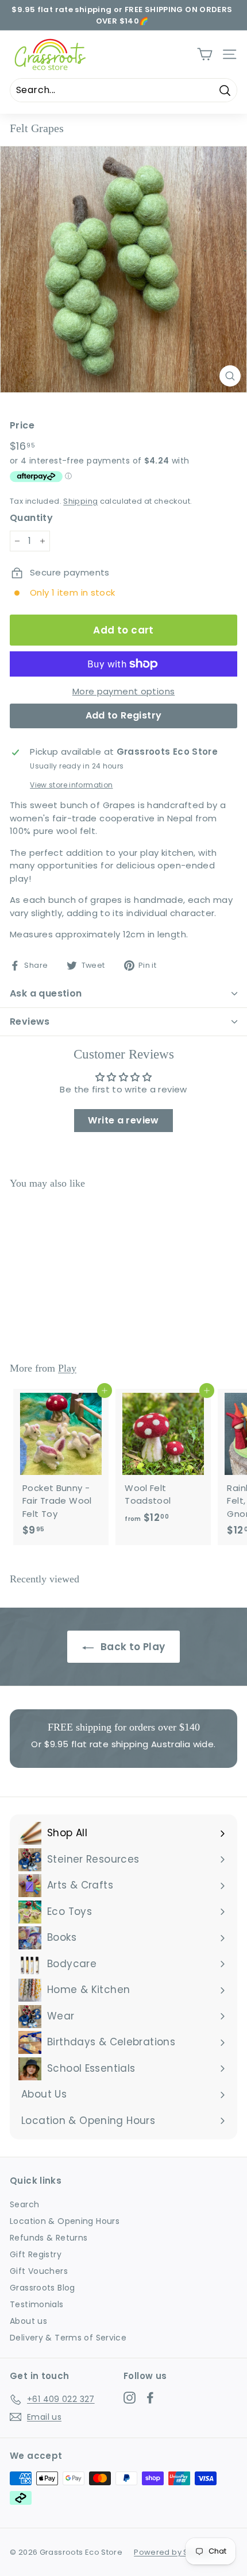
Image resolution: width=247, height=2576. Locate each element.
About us (28, 2321)
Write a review (123, 1120)
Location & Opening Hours (65, 2221)
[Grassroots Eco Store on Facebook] (150, 2397)
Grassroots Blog (43, 2288)
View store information (71, 785)
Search (24, 2204)
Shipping (80, 501)
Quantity (31, 518)
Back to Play (132, 1647)
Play (67, 1368)
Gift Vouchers (39, 2271)
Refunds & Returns (49, 2238)
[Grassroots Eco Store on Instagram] (130, 2397)
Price (22, 425)
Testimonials (37, 2304)
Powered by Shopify (173, 2552)
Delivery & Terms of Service (68, 2338)
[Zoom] (230, 376)
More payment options (124, 691)
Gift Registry (36, 2254)
